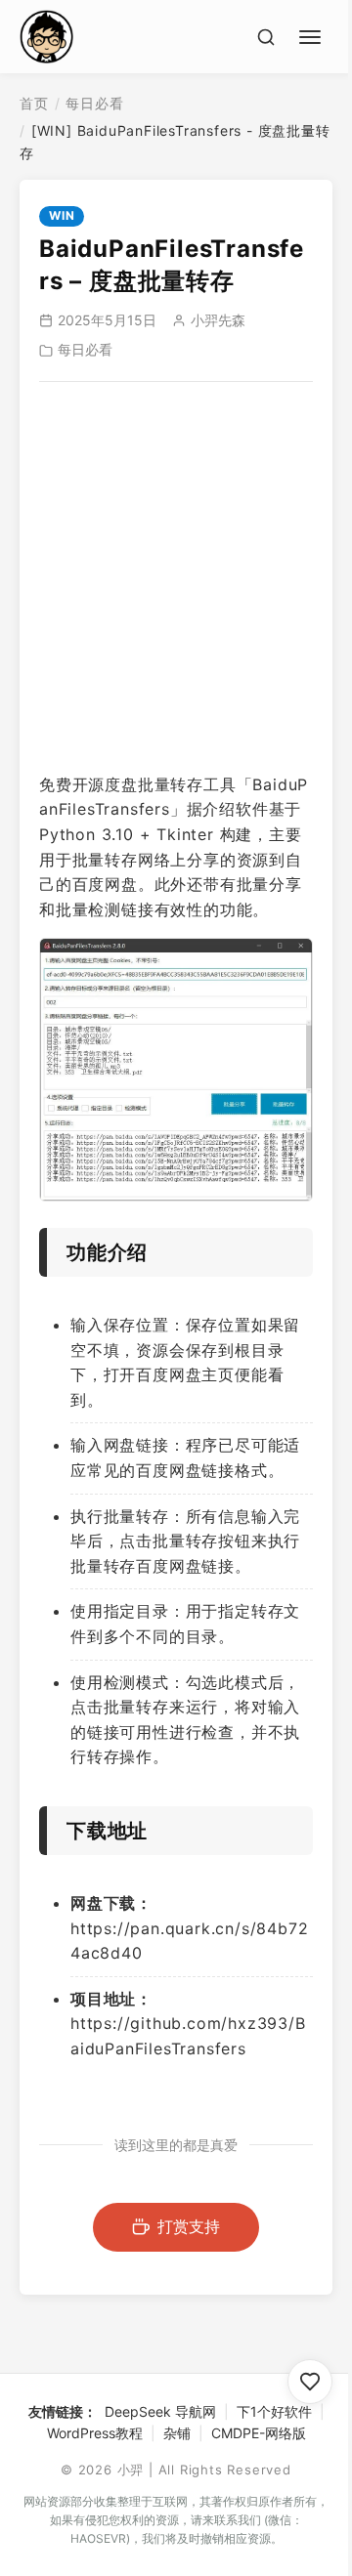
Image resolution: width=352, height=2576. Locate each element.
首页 (34, 103)
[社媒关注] (310, 2382)
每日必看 (94, 103)
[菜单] (313, 34)
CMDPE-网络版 (259, 2433)
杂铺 (177, 2433)
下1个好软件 (274, 2411)
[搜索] (266, 37)
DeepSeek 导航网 (160, 2411)
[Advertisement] (176, 577)
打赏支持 (189, 2226)
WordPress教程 (95, 2433)
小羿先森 (218, 320)
